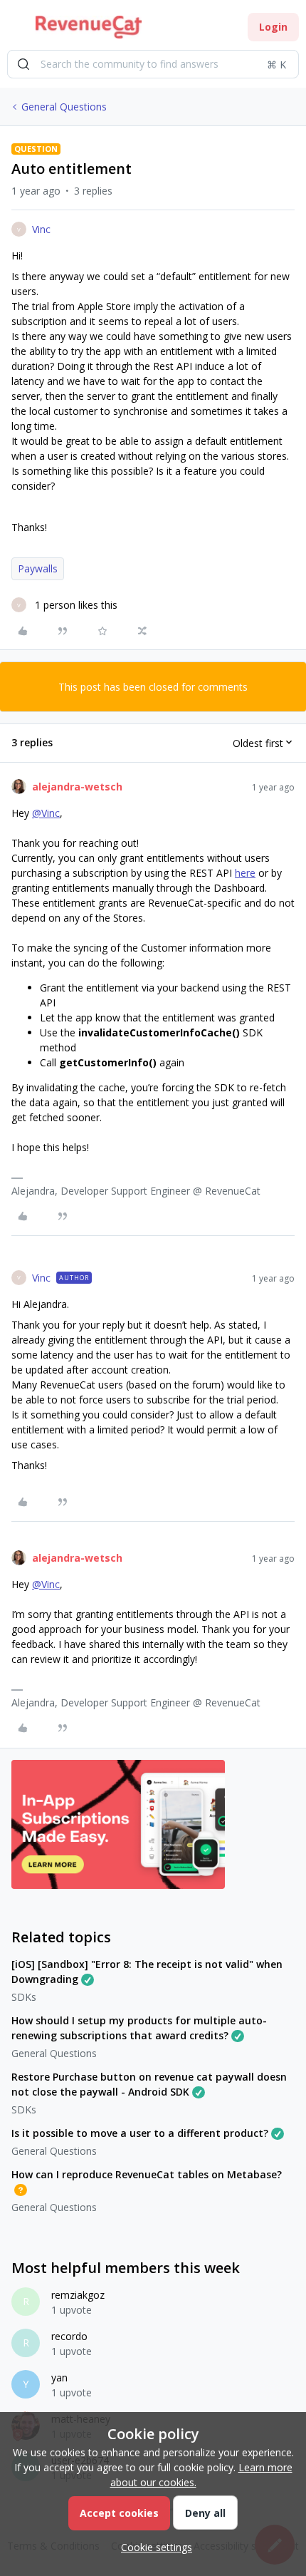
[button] (16, 30)
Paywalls (38, 568)
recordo (69, 2336)
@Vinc (46, 813)
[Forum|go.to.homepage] (89, 27)
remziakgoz (78, 2295)
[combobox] (153, 64)
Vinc (41, 229)
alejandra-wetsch (77, 787)
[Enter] (23, 64)
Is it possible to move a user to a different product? (140, 2133)
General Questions (64, 107)
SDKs (24, 1997)
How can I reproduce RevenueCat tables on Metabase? (147, 2174)
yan (59, 2377)
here (245, 873)
